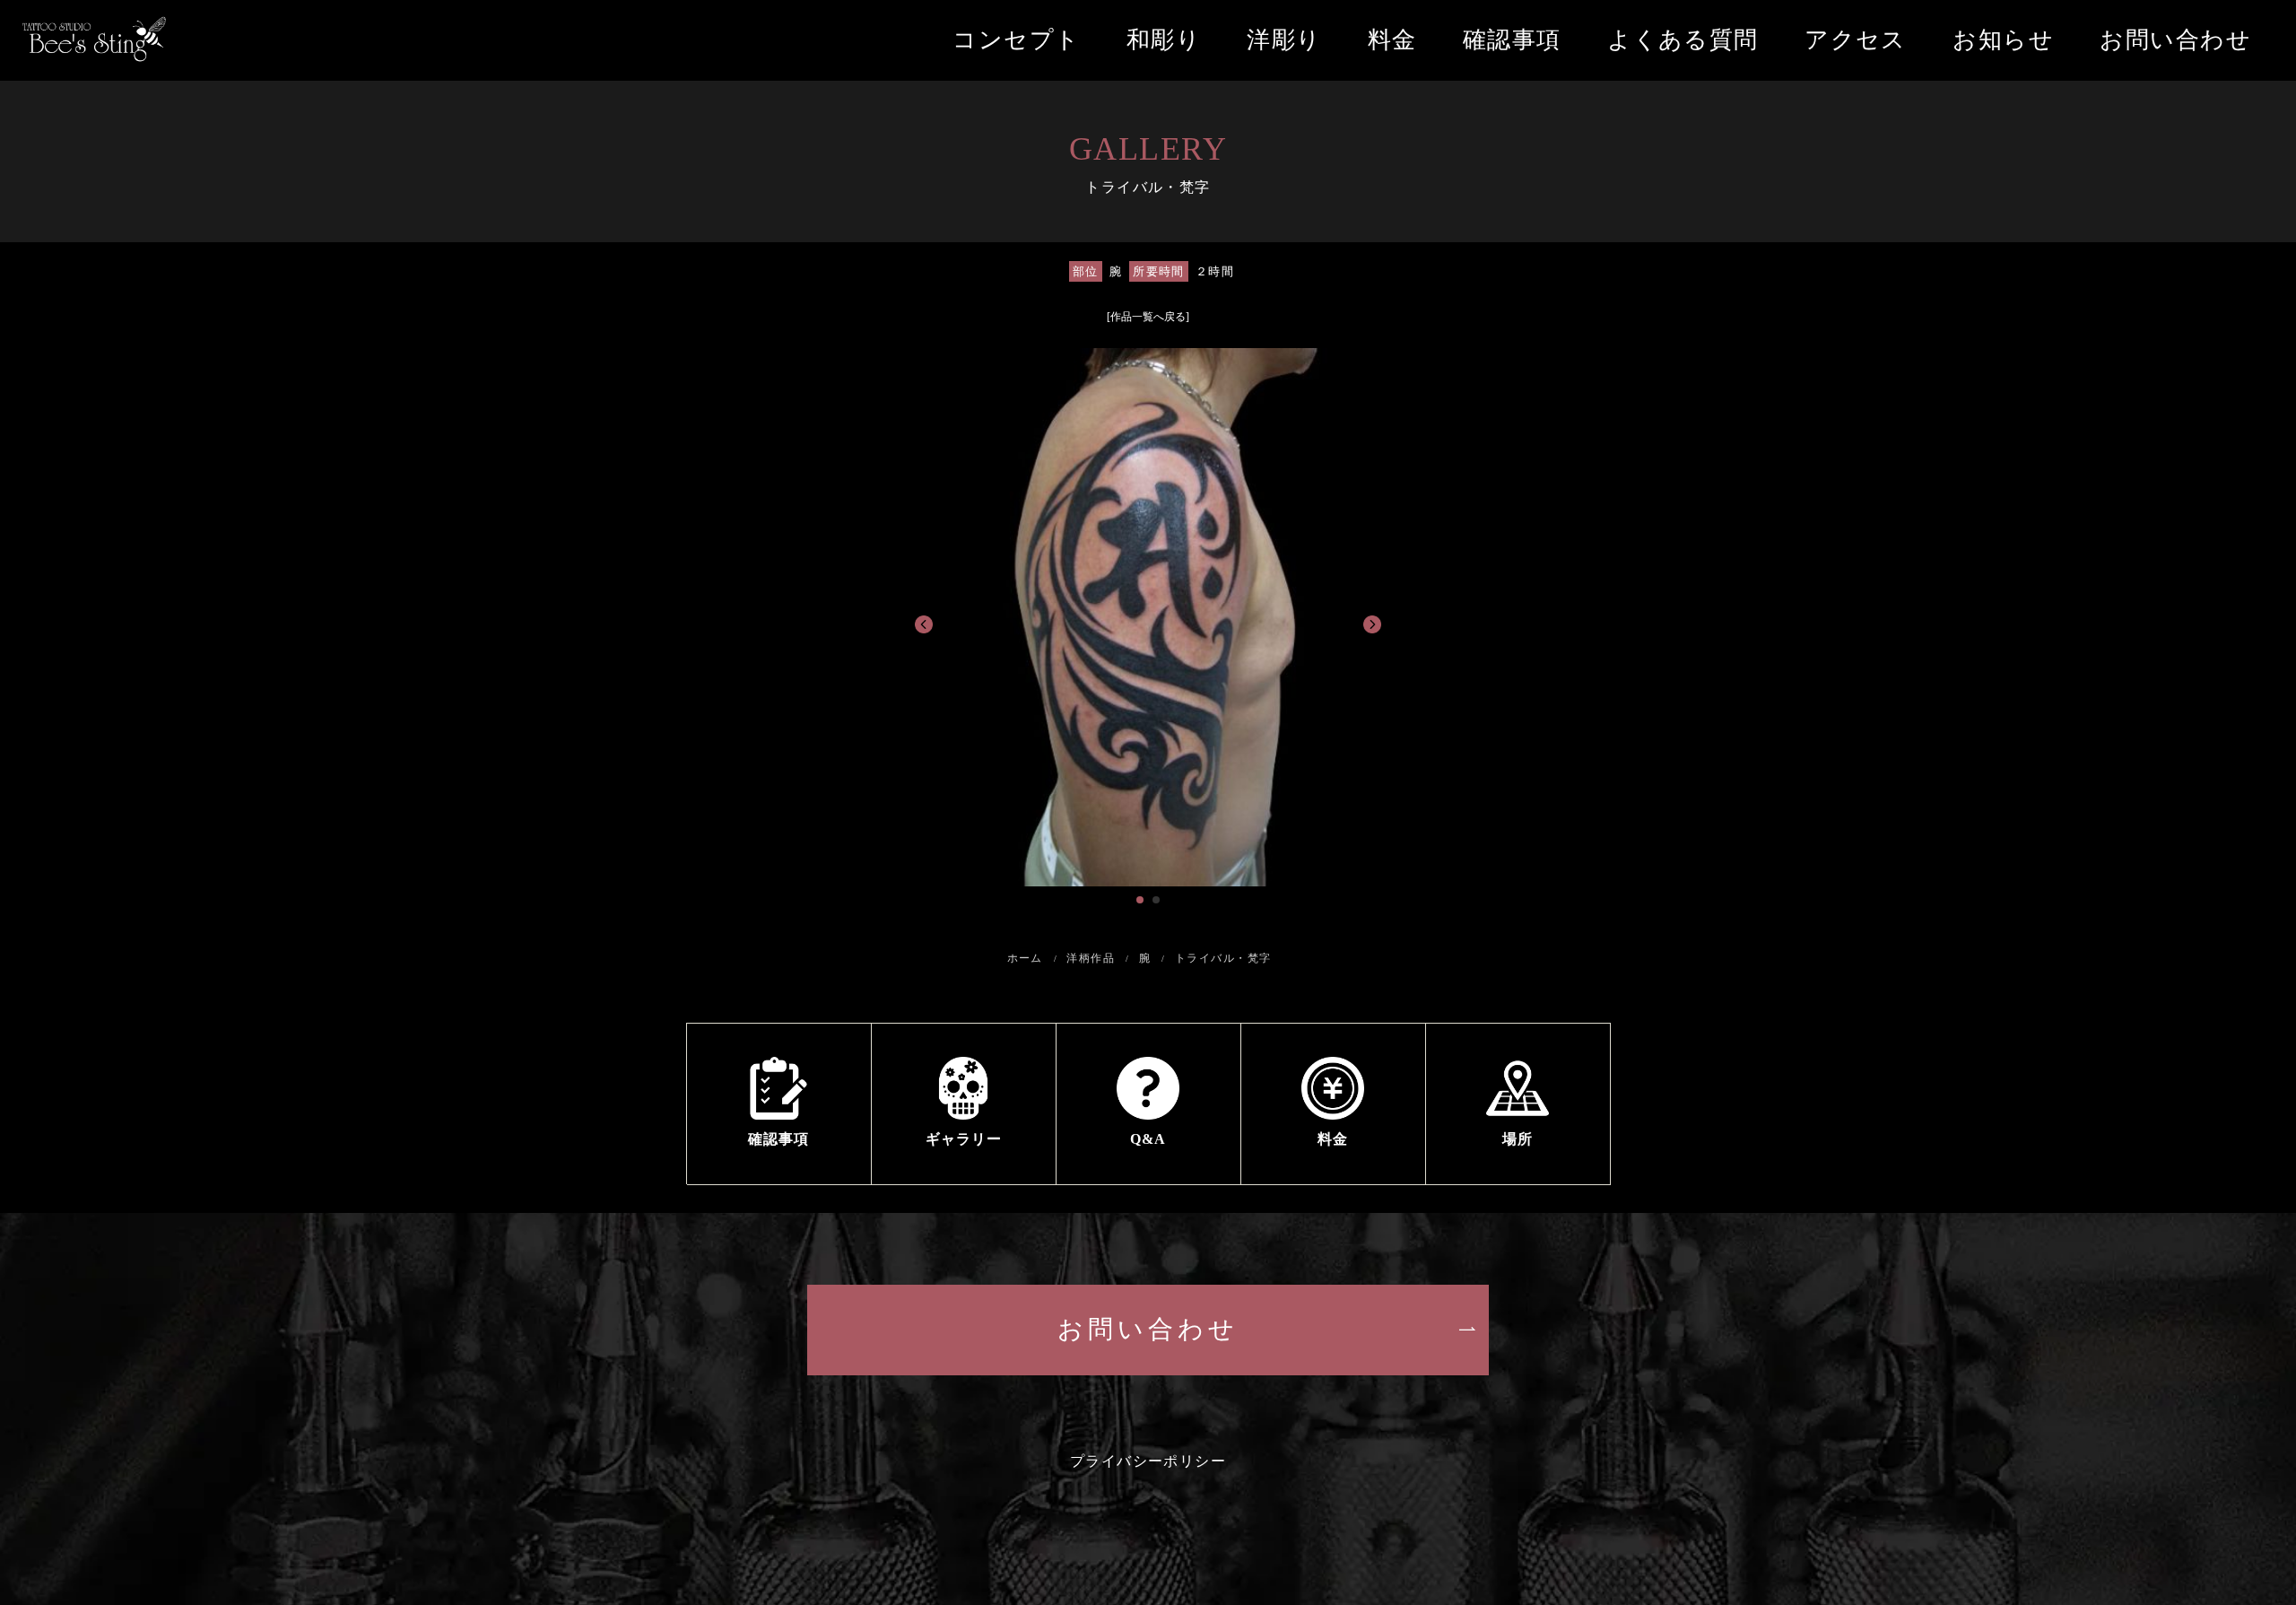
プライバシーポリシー (1148, 1461)
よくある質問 (1683, 40)
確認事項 (1512, 40)
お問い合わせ (2175, 40)
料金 (1392, 40)
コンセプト (1016, 40)
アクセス (1856, 40)
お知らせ (2003, 40)
